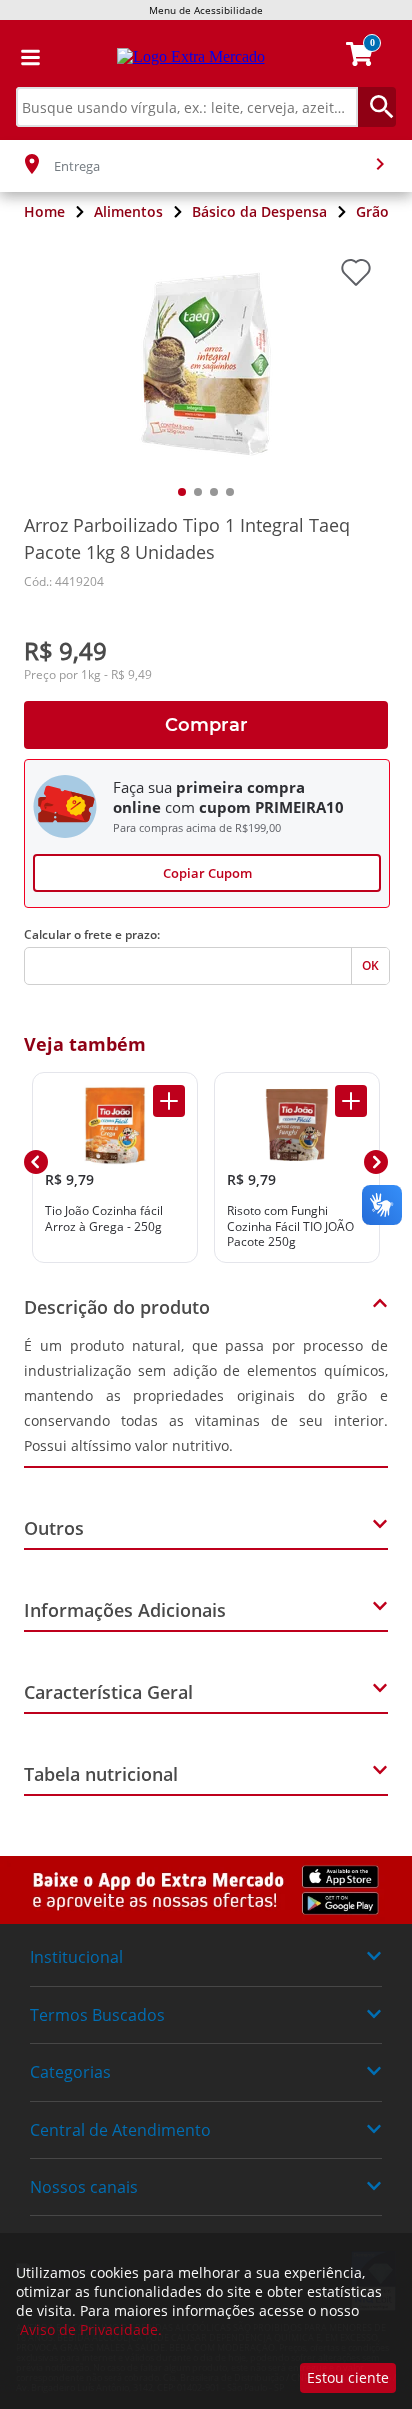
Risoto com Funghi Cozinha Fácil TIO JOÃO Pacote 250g (290, 1226)
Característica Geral (108, 1692)
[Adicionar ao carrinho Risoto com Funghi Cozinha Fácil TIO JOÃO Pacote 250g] (351, 1101)
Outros (54, 1528)
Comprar (206, 725)
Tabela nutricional (101, 1774)
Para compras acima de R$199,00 (197, 828)
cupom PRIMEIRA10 (271, 807)
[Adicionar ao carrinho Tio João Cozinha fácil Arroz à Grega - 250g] (169, 1101)
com (180, 807)
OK (370, 965)
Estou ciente (348, 2377)
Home (44, 211)
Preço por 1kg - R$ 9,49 (88, 675)
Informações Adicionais (125, 1610)
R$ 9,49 (65, 650)
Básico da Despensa (259, 211)
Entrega (77, 166)
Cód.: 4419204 (64, 581)
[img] (206, 1890)
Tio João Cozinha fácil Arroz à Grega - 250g (104, 1218)
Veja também (85, 1044)
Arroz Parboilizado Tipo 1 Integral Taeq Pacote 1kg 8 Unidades (187, 538)
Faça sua (142, 787)
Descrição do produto (117, 1307)
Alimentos (128, 211)
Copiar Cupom (207, 873)
